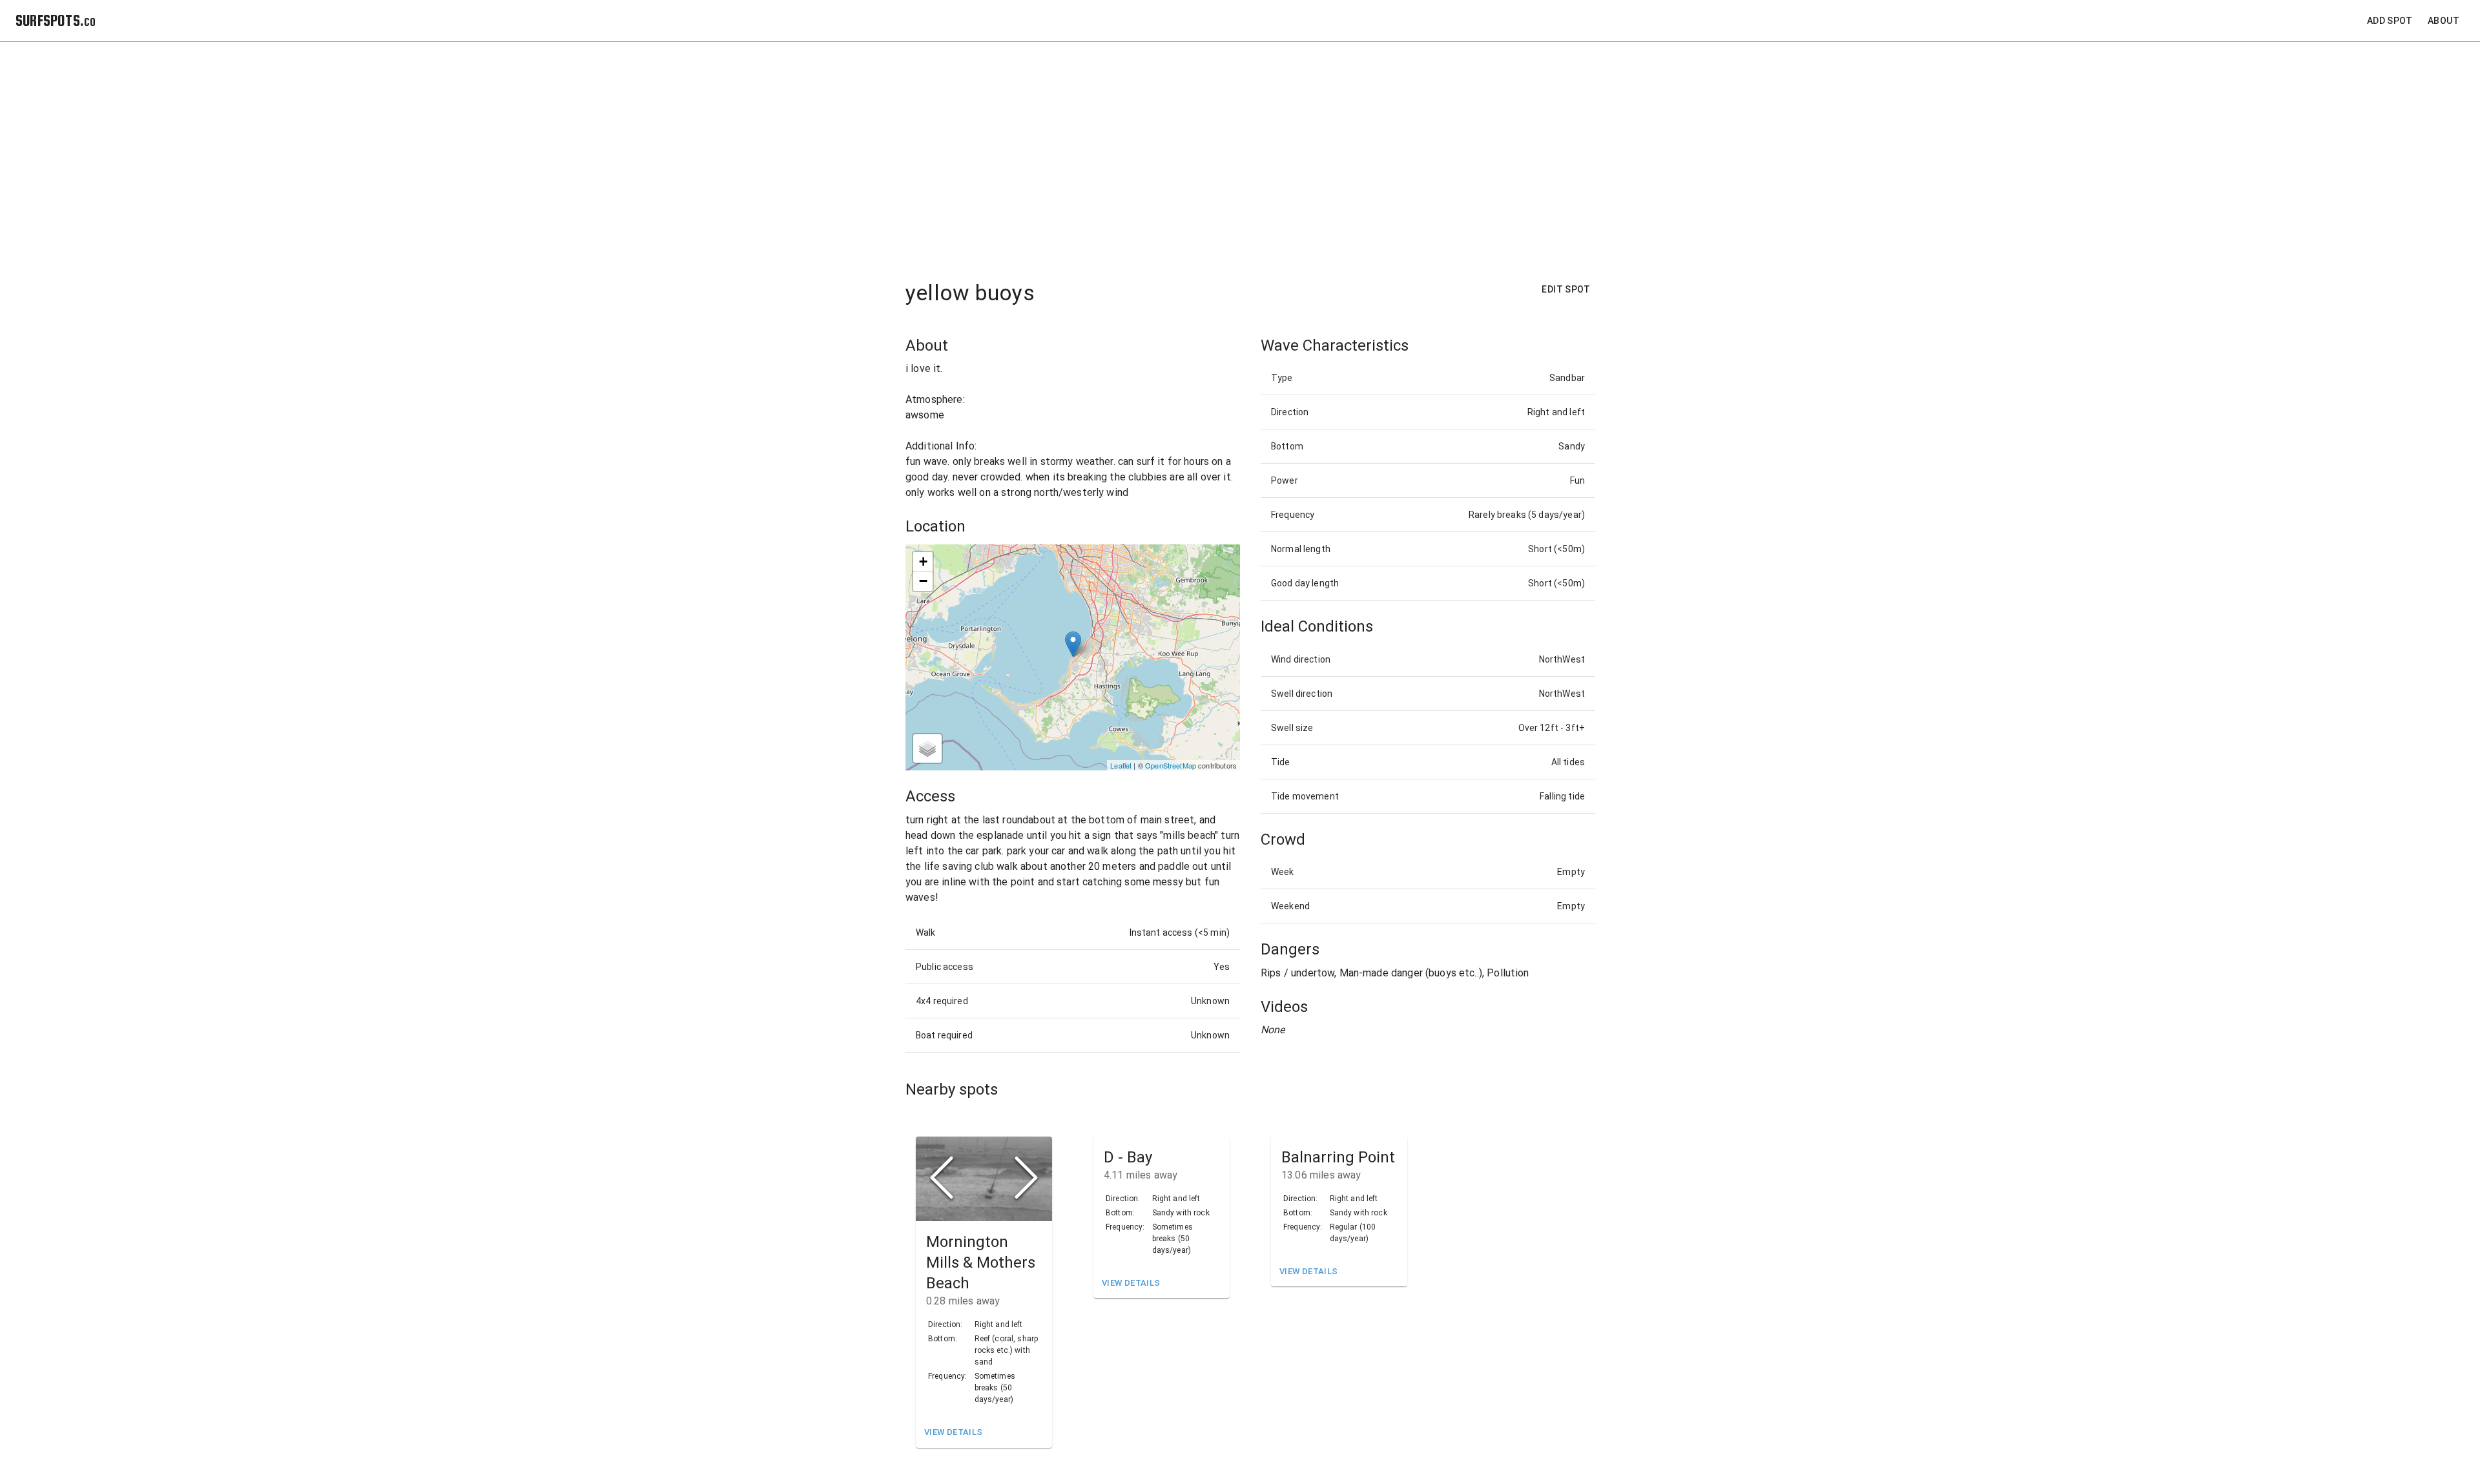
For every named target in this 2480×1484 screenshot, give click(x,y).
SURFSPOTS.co (56, 20)
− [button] (923, 581)
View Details (953, 1432)
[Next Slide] (1026, 1179)
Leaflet (1121, 765)
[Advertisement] (1250, 153)
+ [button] (923, 562)
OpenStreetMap (1171, 765)
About (2444, 21)
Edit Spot (1566, 289)
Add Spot (2390, 21)
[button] (984, 1179)
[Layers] (927, 748)
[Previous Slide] (942, 1179)
